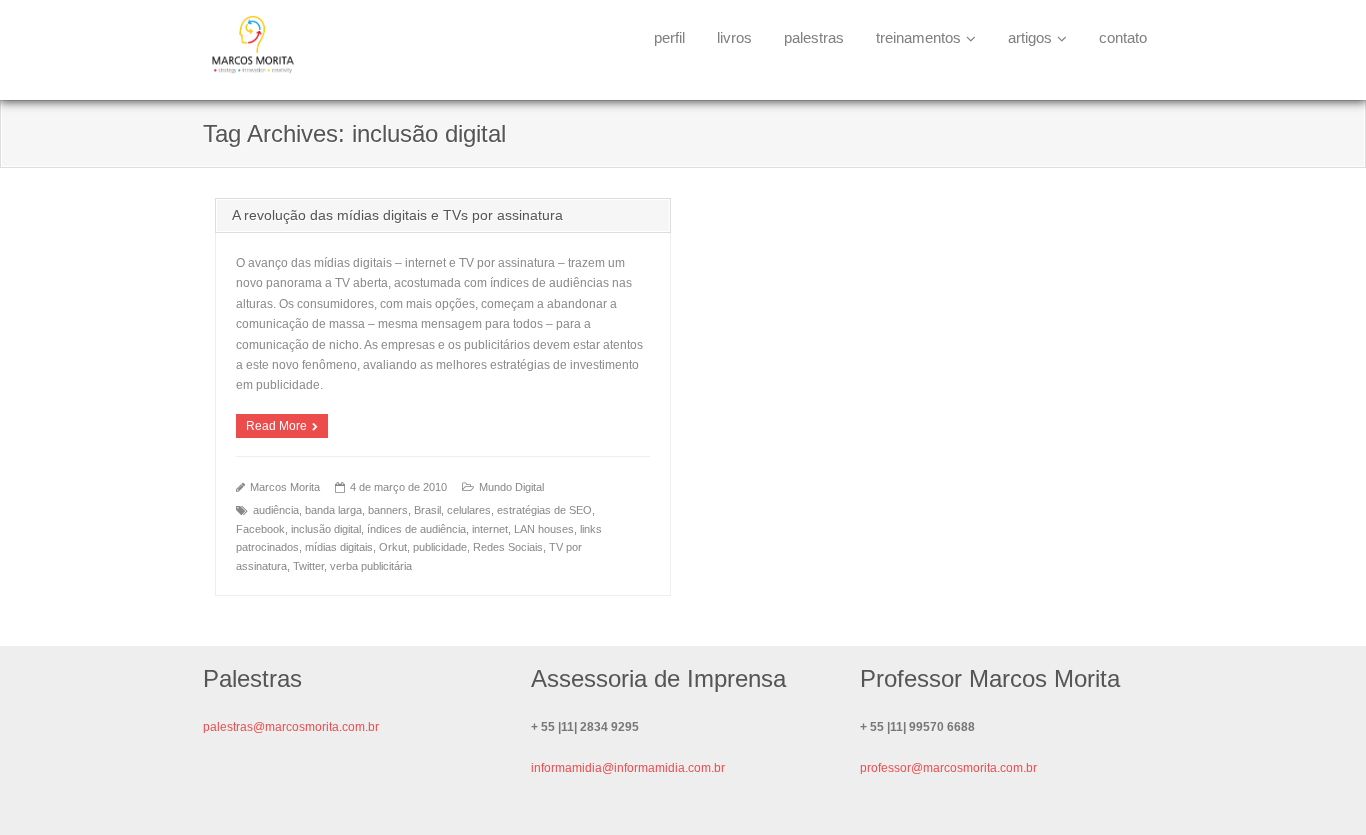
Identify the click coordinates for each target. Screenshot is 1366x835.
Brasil (427, 510)
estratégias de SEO (544, 510)
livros (734, 37)
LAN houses (544, 529)
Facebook (260, 529)
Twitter (308, 566)
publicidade (440, 547)
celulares (469, 510)
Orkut (393, 547)
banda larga (333, 510)
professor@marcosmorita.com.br (948, 768)
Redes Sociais (508, 547)
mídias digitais (339, 547)
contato (1123, 37)
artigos (1030, 37)
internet (490, 529)
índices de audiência (416, 529)
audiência (276, 510)
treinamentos (918, 37)
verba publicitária (371, 566)
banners (388, 510)
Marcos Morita (285, 487)
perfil (669, 37)
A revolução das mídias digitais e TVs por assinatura (397, 215)
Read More (276, 426)
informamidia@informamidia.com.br (628, 768)
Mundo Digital (511, 487)
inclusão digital (326, 529)
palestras (814, 37)
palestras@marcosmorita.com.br (291, 727)
